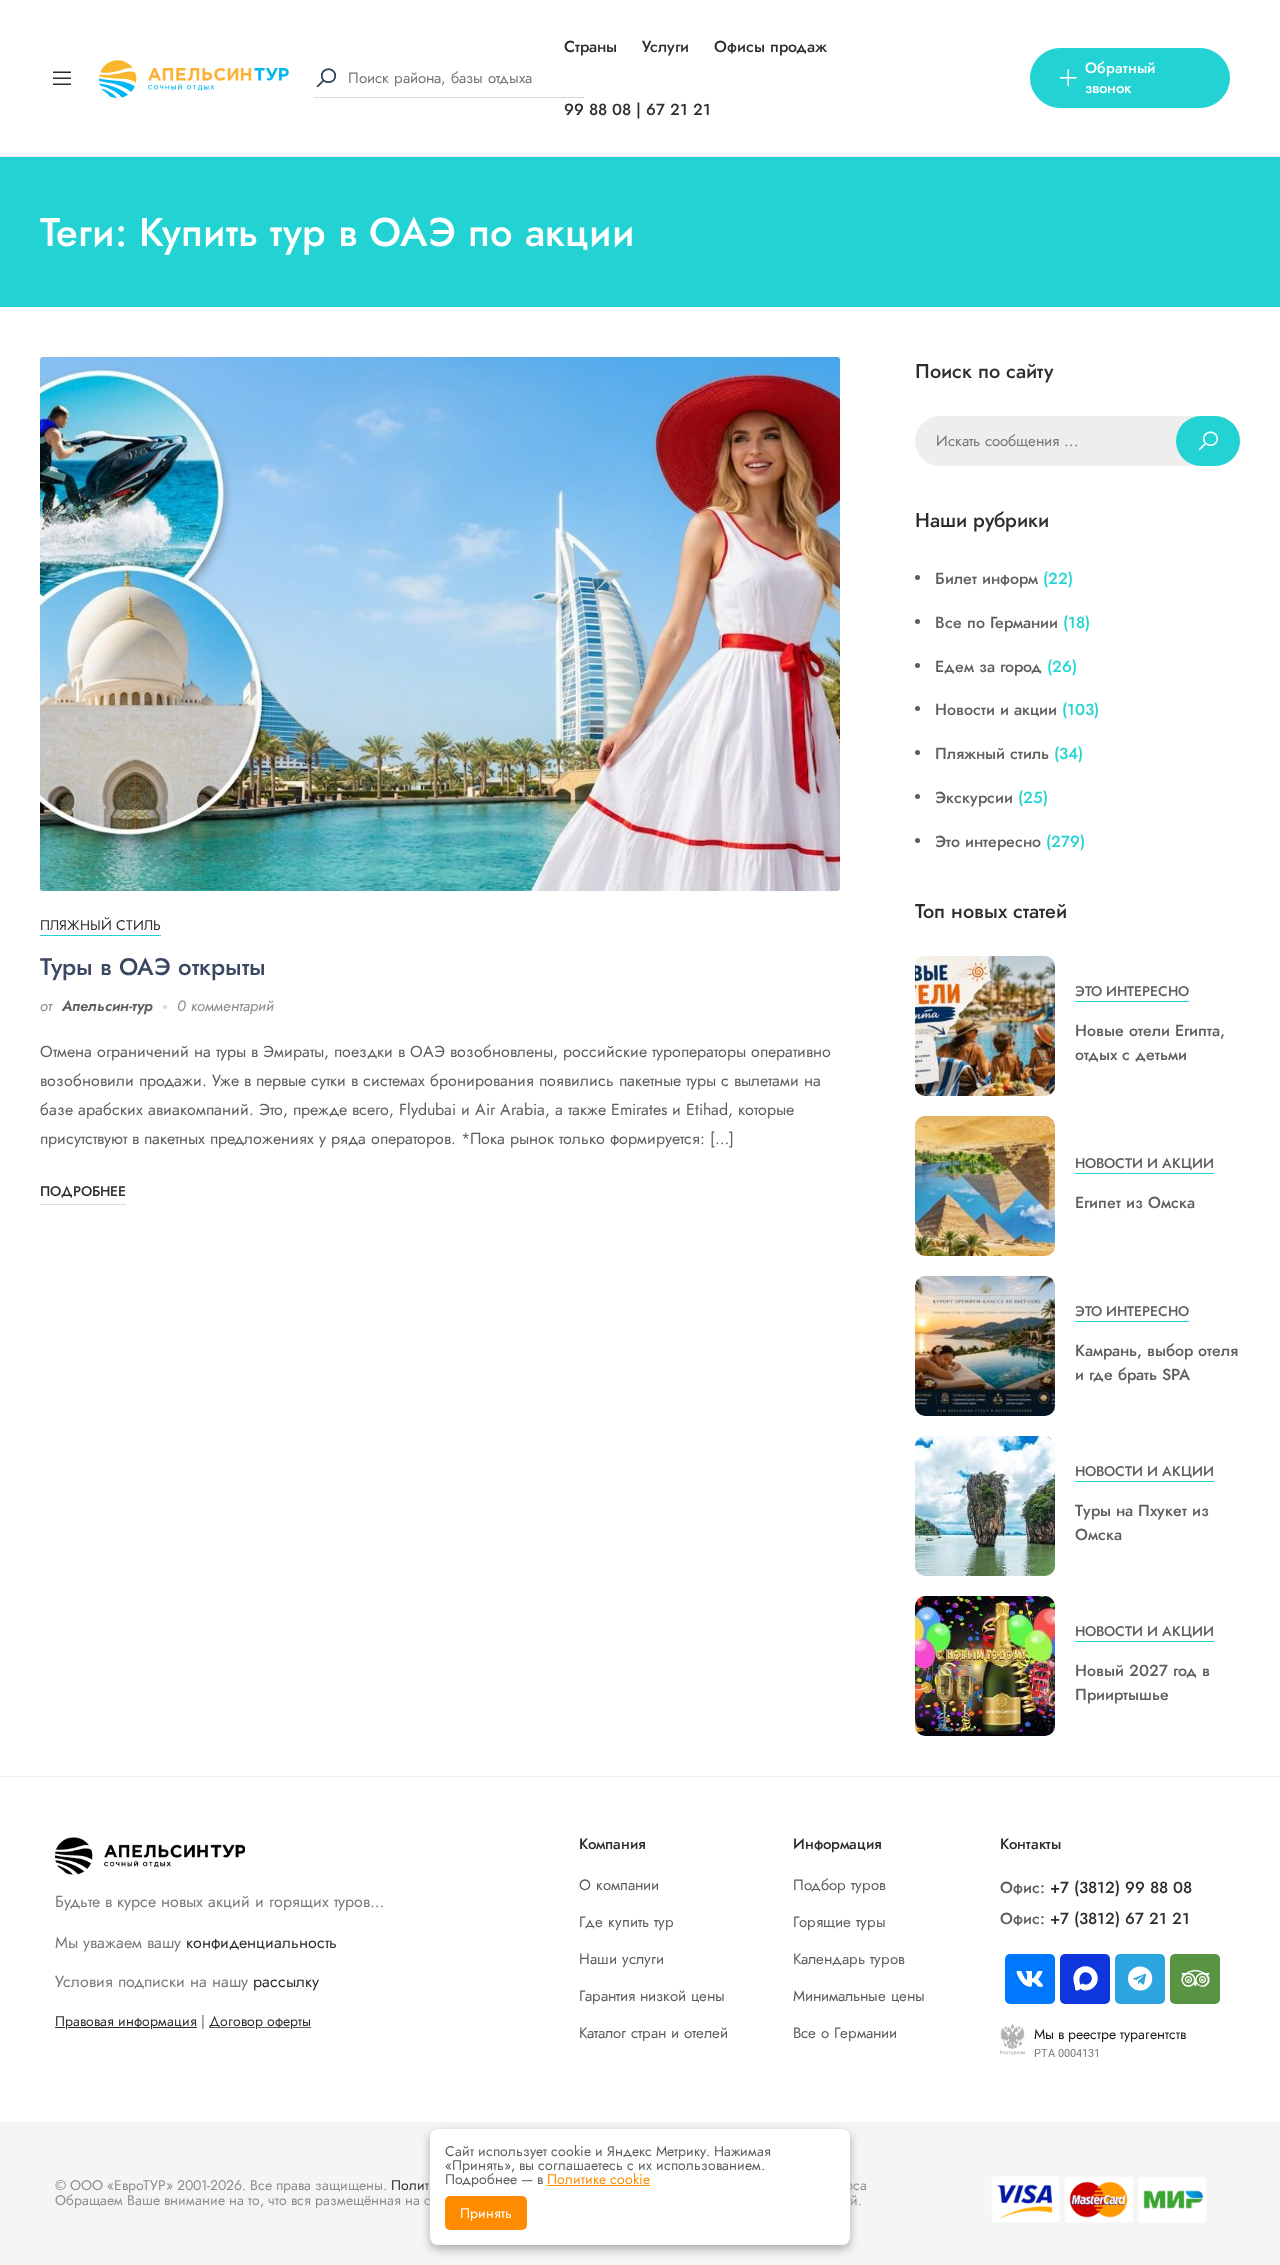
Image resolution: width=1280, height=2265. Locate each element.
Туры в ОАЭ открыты (153, 966)
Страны (590, 46)
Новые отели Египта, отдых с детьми (1150, 1042)
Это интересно (988, 841)
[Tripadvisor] (1195, 1979)
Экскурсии (974, 797)
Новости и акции (996, 709)
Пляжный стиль (100, 925)
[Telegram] (1140, 1979)
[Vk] (1030, 1979)
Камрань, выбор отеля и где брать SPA (1156, 1362)
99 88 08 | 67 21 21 (637, 109)
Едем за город (988, 666)
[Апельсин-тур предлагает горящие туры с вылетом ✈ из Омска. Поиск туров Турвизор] (194, 76)
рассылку (286, 1981)
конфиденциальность (261, 1942)
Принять (486, 2213)
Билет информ (986, 578)
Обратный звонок (1120, 78)
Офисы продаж (770, 46)
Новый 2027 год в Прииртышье (1142, 1682)
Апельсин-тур (107, 1006)
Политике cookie (598, 2179)
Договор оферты (260, 2021)
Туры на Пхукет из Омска (1142, 1522)
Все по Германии (996, 622)
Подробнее (83, 1191)
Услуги (665, 46)
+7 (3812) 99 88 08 (1121, 1887)
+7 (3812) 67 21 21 (1120, 1918)
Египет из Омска (1135, 1202)
